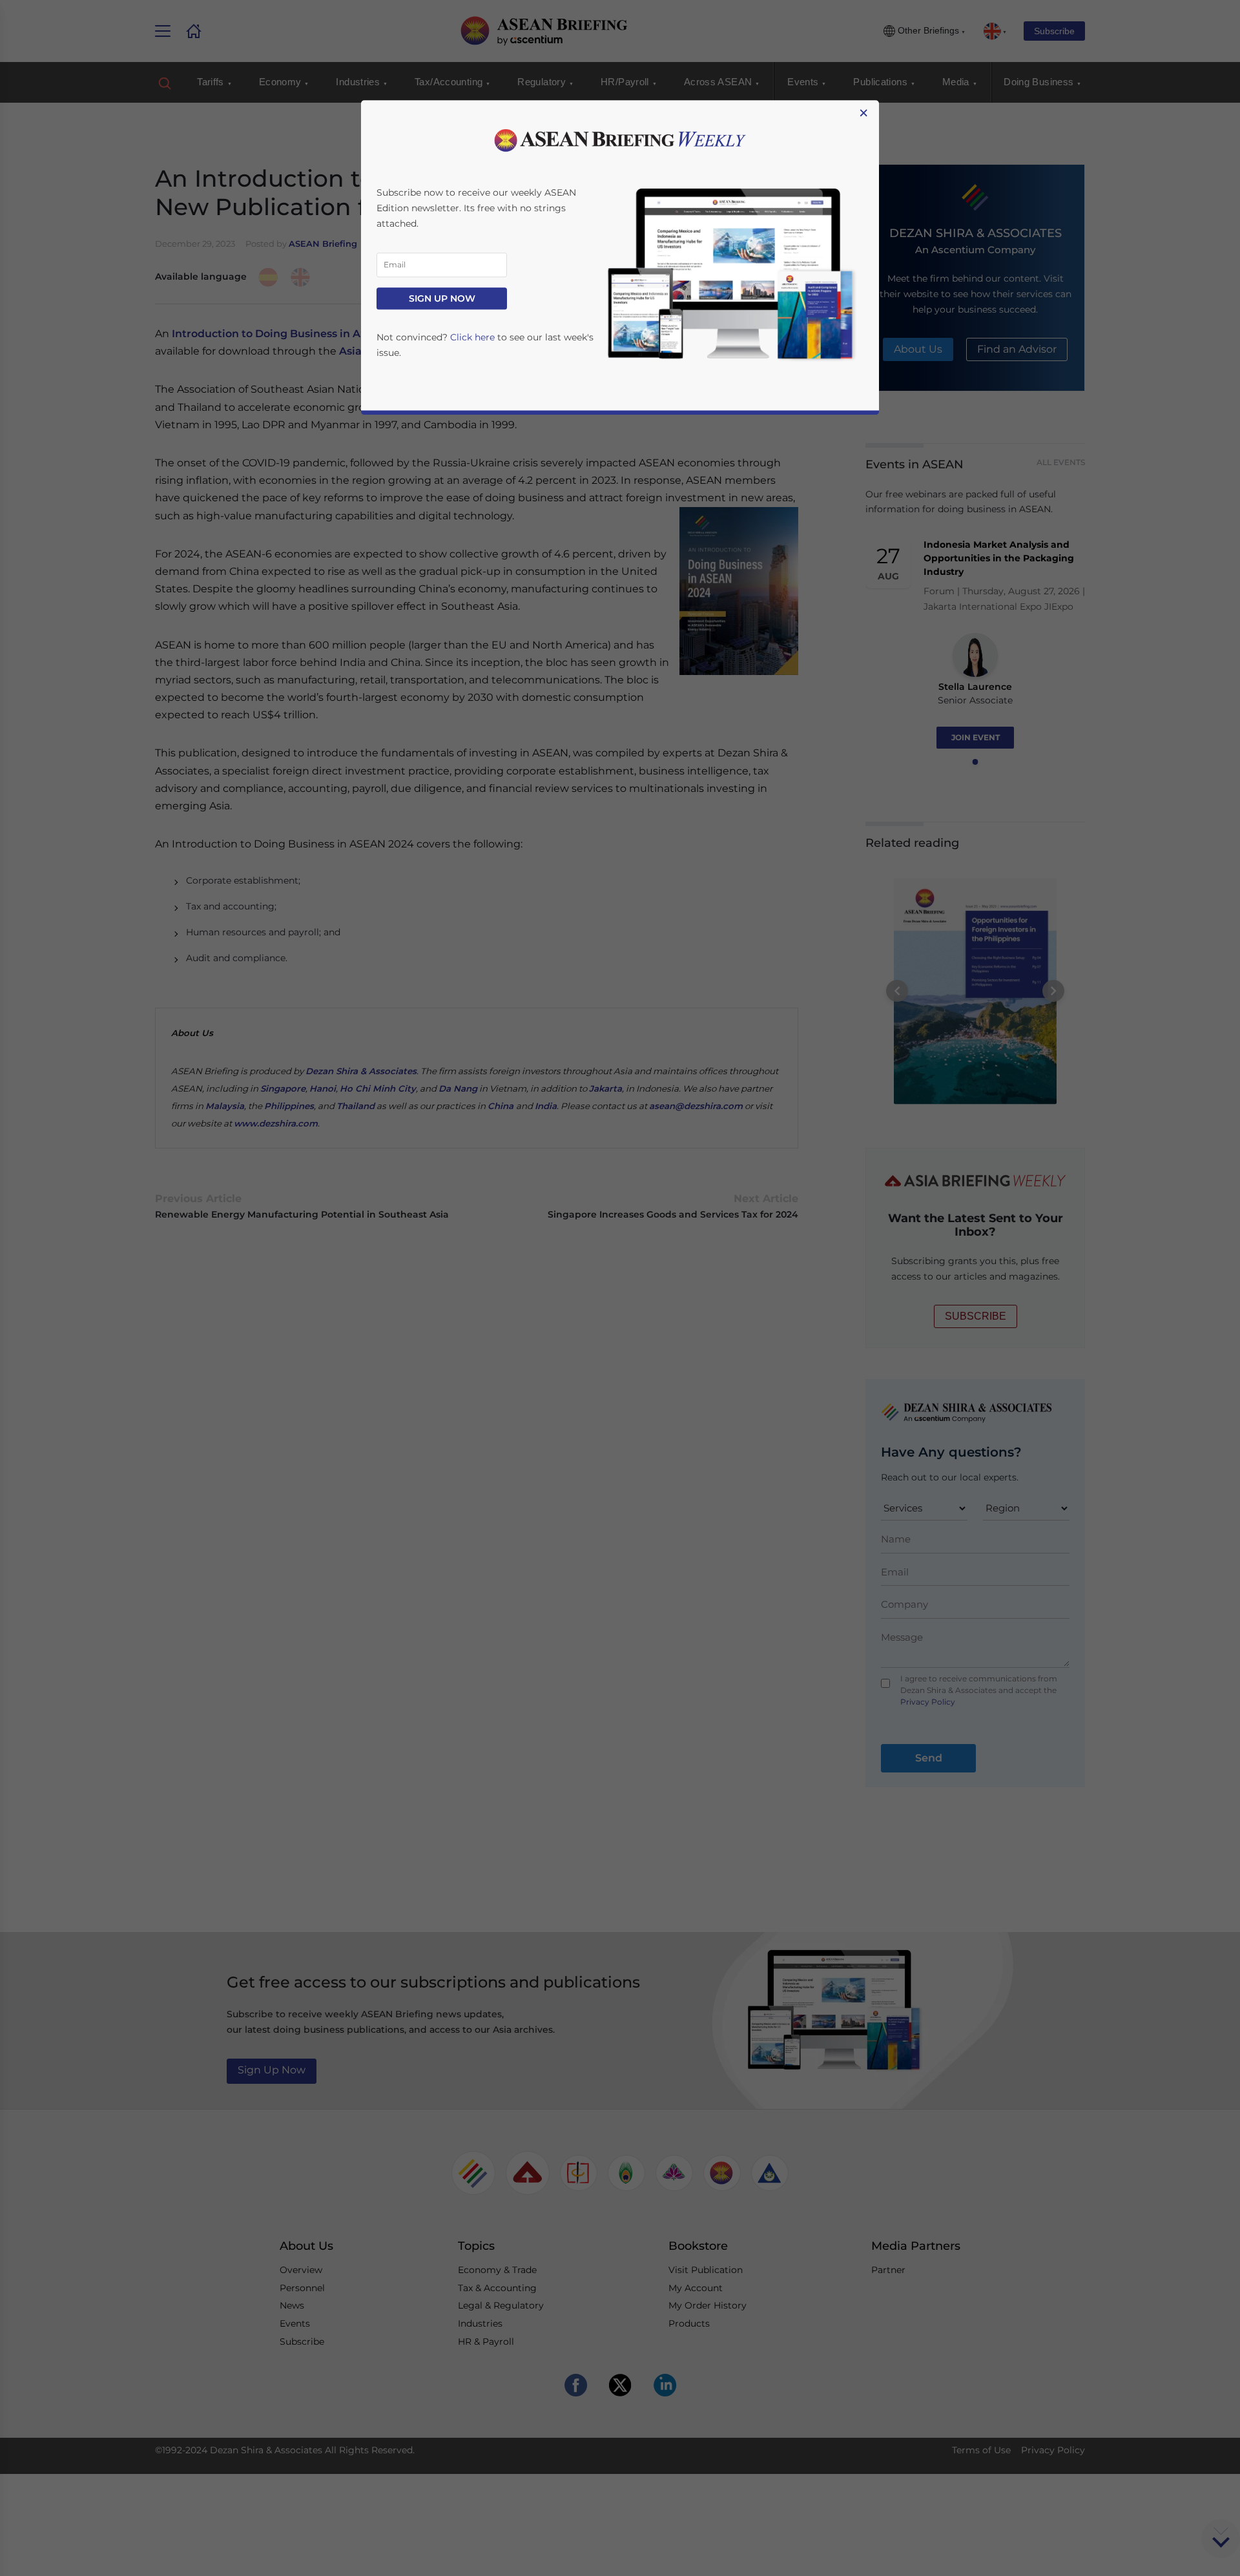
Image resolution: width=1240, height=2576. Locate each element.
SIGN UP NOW (442, 298)
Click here (472, 337)
